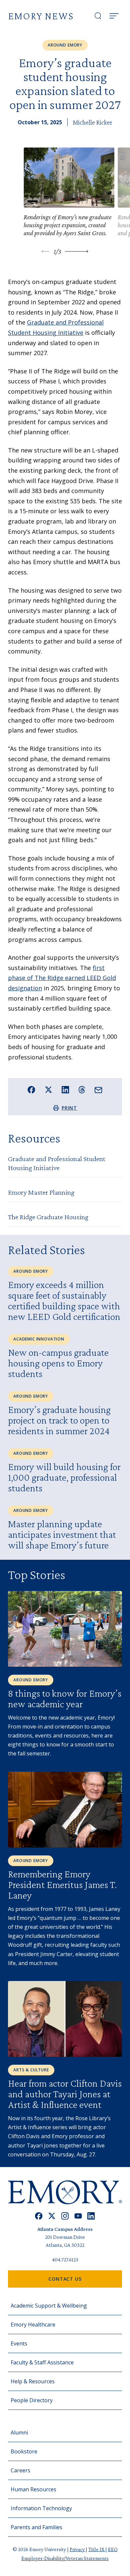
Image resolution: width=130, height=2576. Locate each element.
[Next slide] (77, 251)
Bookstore (24, 2451)
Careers (20, 2470)
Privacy (78, 2549)
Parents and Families (36, 2527)
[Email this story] (98, 1090)
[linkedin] (91, 2216)
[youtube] (78, 2216)
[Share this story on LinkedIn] (65, 1090)
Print (69, 1108)
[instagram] (65, 2216)
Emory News (41, 16)
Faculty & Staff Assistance (42, 2362)
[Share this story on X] (48, 1090)
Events (19, 2343)
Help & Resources (33, 2381)
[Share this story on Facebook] (31, 1090)
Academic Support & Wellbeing (49, 2306)
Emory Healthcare (33, 2325)
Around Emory (65, 45)
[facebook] (39, 2216)
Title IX (97, 2549)
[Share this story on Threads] (82, 1090)
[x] (52, 2216)
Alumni (19, 2432)
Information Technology (41, 2508)
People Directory (32, 2400)
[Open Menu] (114, 16)
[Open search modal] (98, 16)
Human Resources (33, 2489)
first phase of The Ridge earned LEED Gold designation (62, 978)
